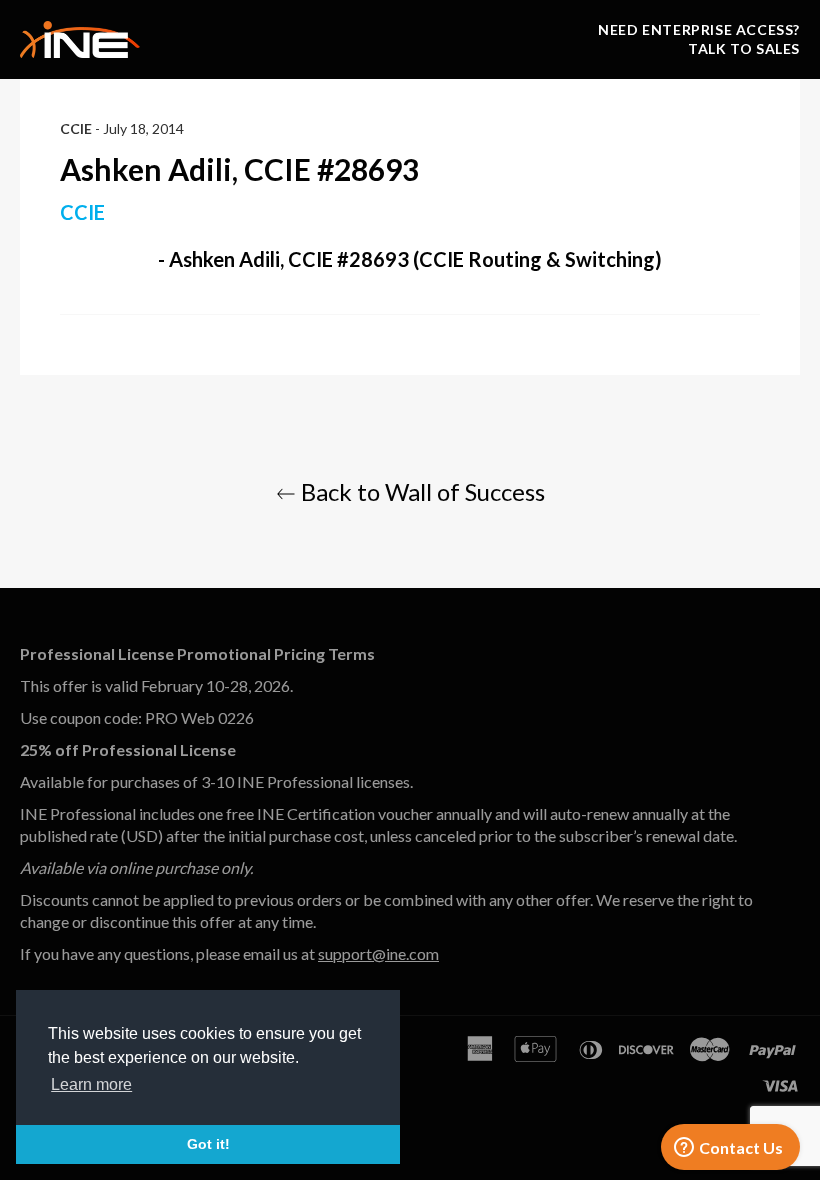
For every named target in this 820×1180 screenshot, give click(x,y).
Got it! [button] (208, 1144)
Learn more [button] (91, 1084)
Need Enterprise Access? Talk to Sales (699, 39)
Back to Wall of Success (420, 491)
